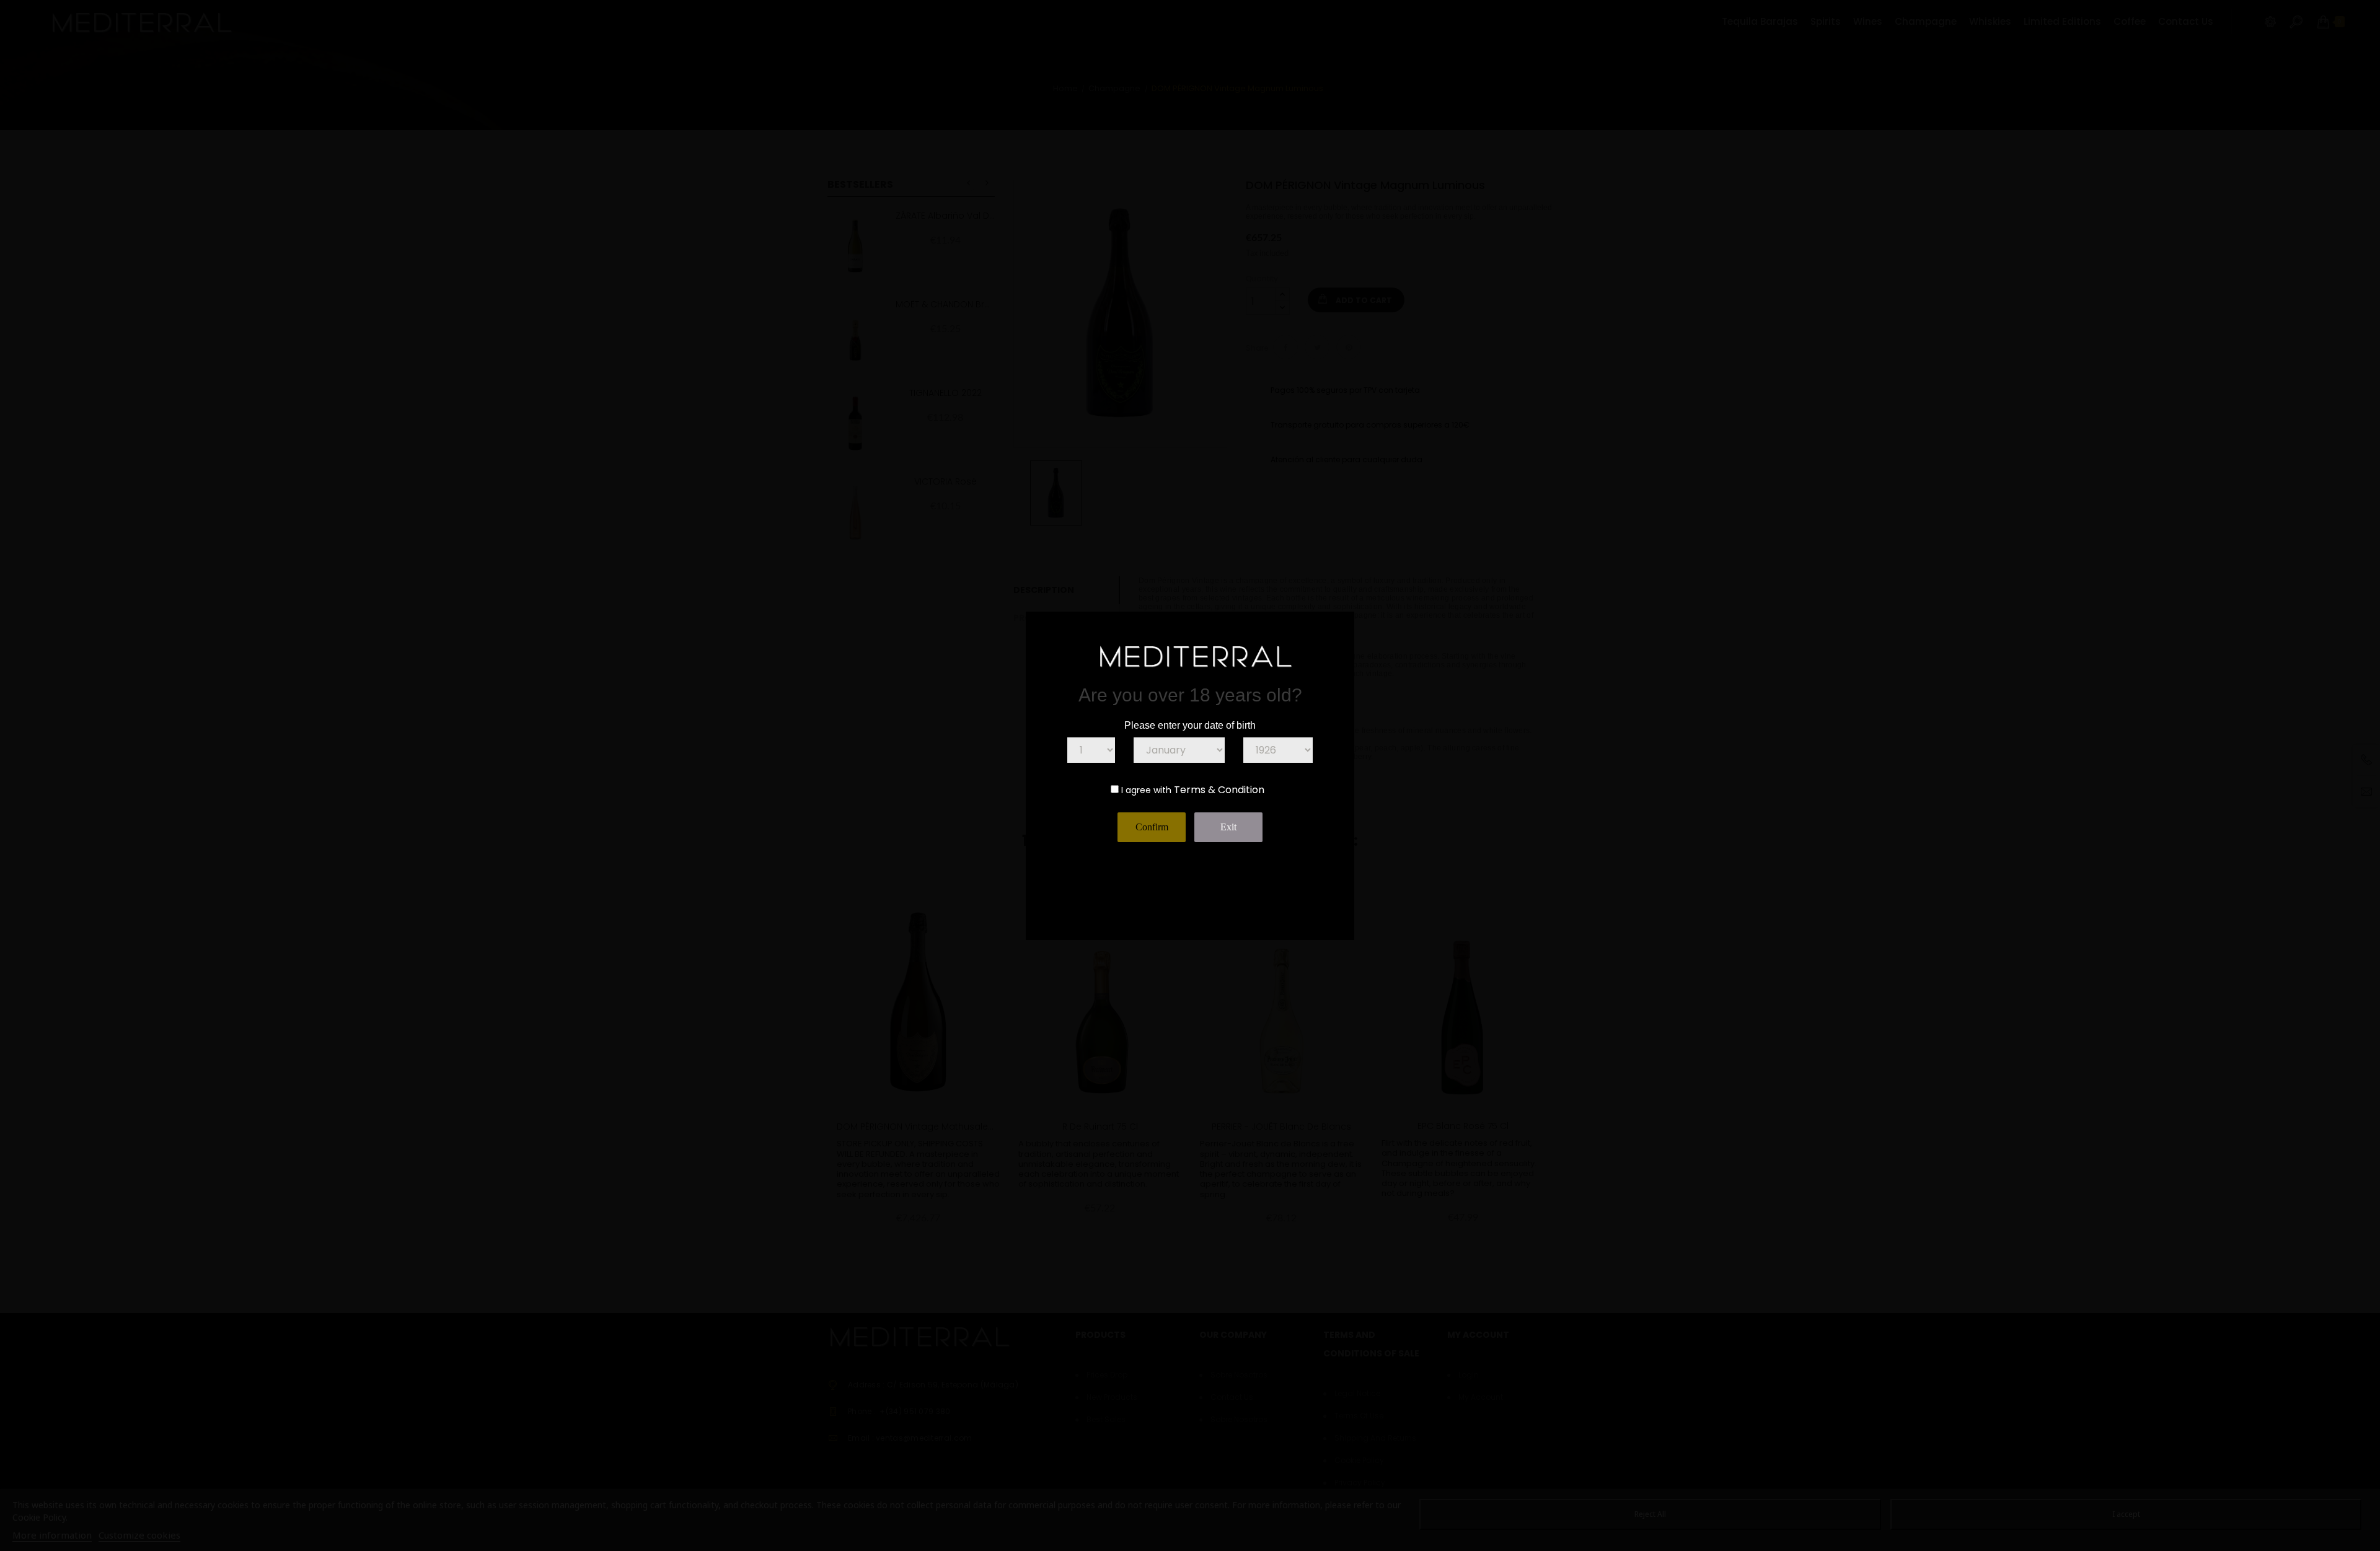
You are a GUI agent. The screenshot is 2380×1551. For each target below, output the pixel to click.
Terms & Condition (1219, 790)
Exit (1228, 827)
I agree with (1146, 790)
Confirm (1152, 827)
